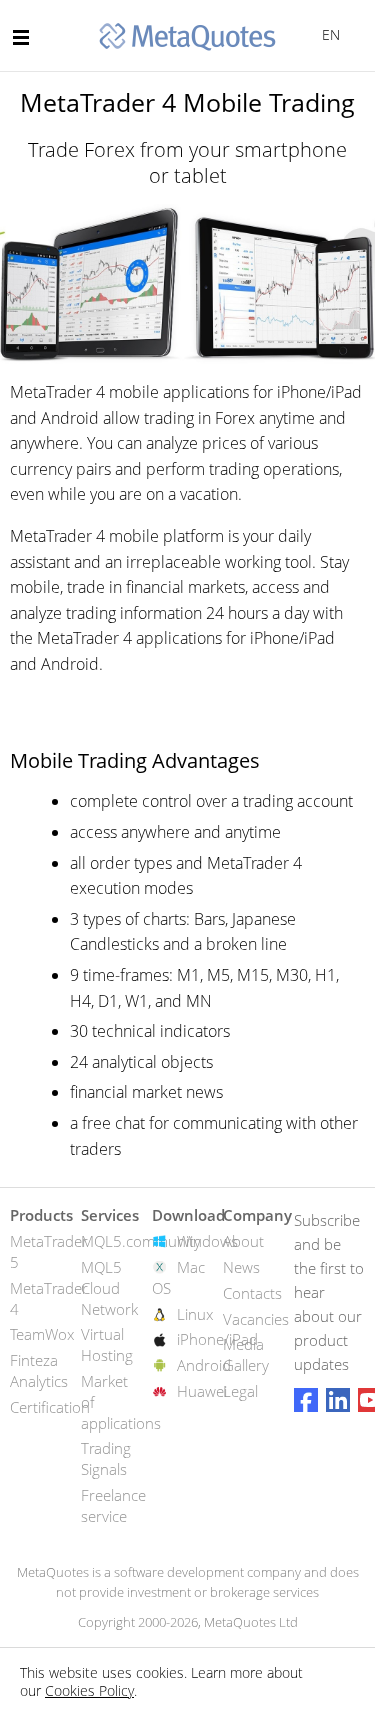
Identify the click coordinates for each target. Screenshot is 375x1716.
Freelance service (113, 1505)
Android (204, 1365)
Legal (240, 1391)
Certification (50, 1407)
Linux (195, 1314)
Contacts (252, 1293)
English (327, 34)
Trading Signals (106, 1458)
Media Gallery (246, 1354)
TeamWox (42, 1334)
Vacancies (256, 1319)
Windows (207, 1241)
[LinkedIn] (338, 1400)
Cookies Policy (89, 1690)
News (241, 1267)
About (243, 1241)
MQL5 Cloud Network (109, 1288)
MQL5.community (141, 1241)
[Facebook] (306, 1400)
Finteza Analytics (39, 1370)
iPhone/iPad (217, 1339)
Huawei (202, 1391)
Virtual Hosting (107, 1344)
